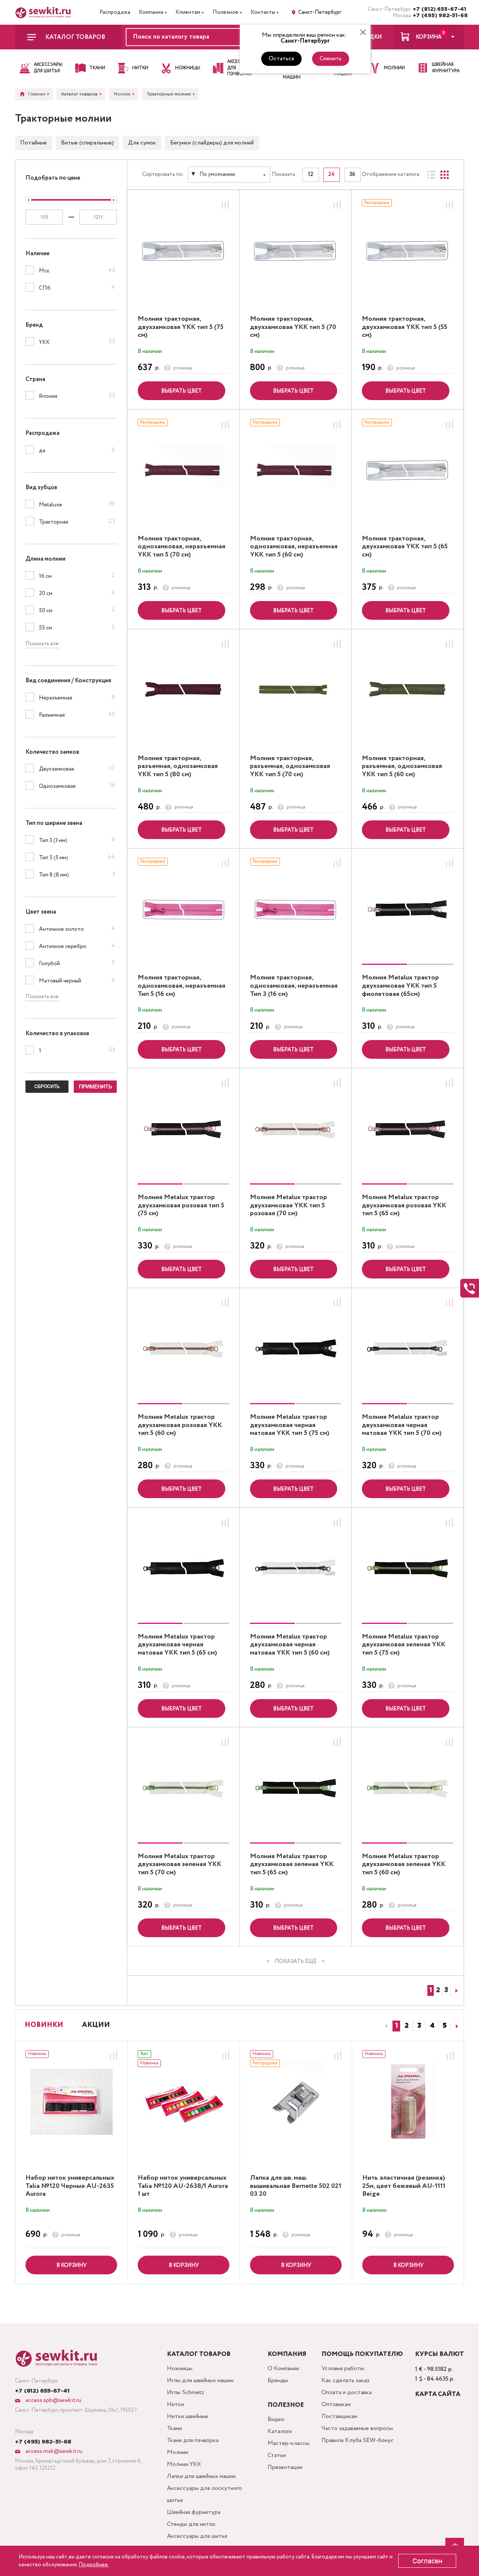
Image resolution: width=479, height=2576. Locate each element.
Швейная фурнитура (194, 2512)
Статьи (277, 2455)
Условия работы (343, 2368)
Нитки (176, 2404)
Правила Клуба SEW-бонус (358, 2440)
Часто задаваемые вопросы (357, 2428)
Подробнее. (94, 2565)
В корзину (71, 2265)
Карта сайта (438, 2394)
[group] (408, 909)
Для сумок (142, 143)
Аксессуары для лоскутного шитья (205, 2494)
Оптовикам (336, 2404)
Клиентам (188, 12)
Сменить (331, 59)
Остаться (281, 59)
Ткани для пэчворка (193, 2440)
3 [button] (419, 2026)
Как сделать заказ (345, 2380)
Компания (151, 12)
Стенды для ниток (191, 2524)
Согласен (427, 2561)
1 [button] (396, 2026)
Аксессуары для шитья (197, 2536)
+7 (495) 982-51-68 (438, 16)
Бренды (278, 2380)
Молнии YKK (184, 2464)
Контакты (263, 12)
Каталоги (280, 2431)
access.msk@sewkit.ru (53, 2451)
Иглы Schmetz (186, 2392)
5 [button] (445, 2026)
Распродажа (115, 12)
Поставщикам (339, 2416)
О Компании (283, 2368)
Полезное (225, 12)
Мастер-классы (289, 2443)
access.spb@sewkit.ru (53, 2400)
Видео (276, 2419)
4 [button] (432, 2026)
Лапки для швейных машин (201, 2476)
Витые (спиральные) (87, 143)
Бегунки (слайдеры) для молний (212, 143)
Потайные (33, 143)
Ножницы (180, 2368)
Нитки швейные (187, 2416)
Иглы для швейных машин (200, 2380)
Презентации (285, 2467)
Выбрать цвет (181, 391)
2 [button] (407, 2026)
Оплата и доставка (347, 2392)
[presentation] (385, 2026)
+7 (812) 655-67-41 (438, 9)
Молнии (178, 2452)
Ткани (174, 2428)
